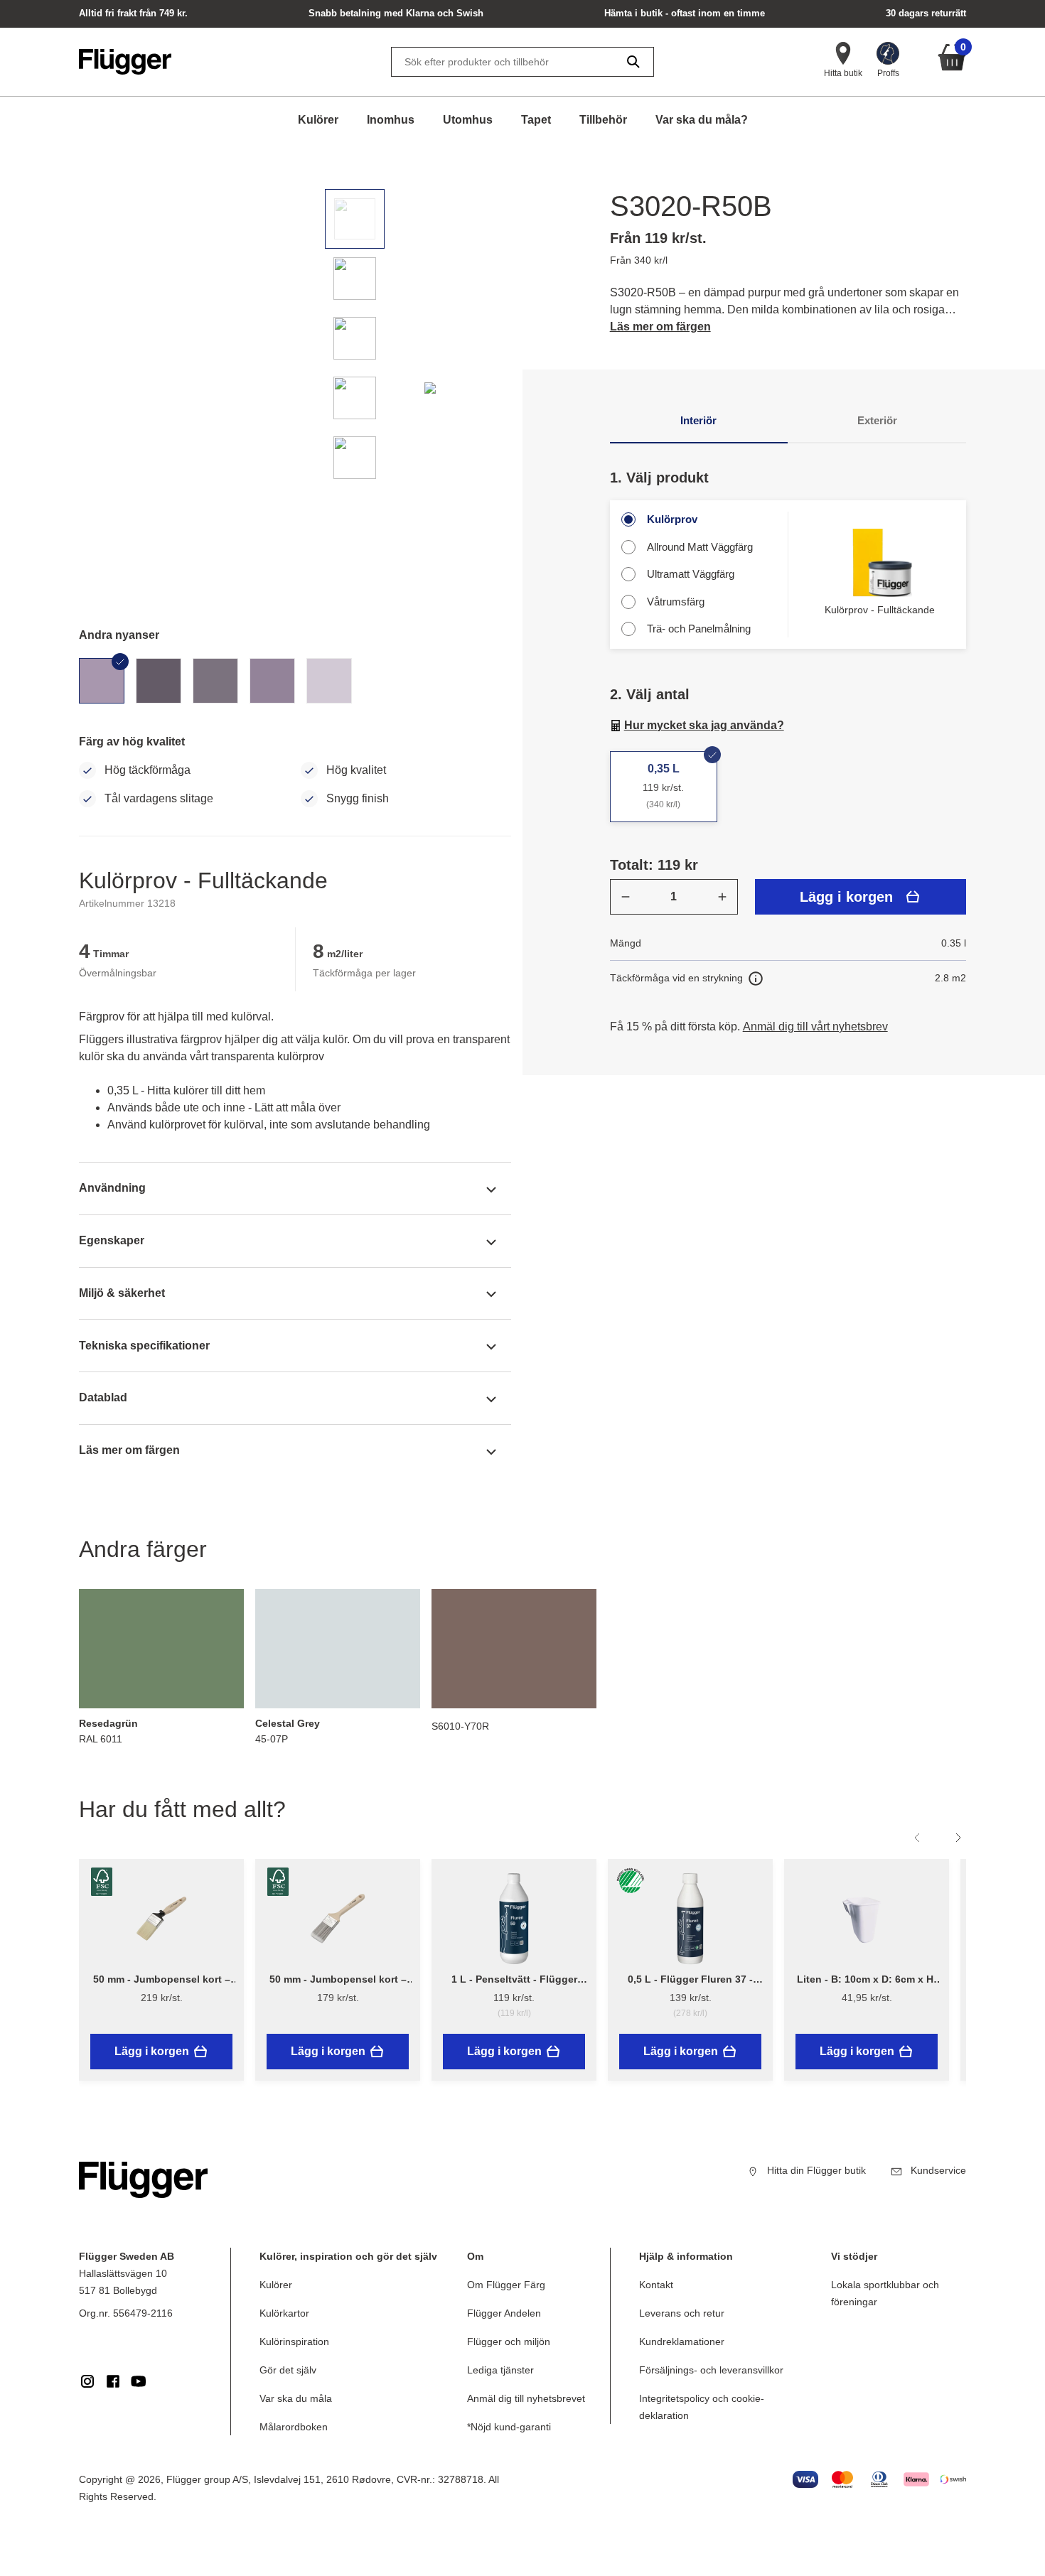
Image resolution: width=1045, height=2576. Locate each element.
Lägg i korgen (846, 897)
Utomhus (468, 120)
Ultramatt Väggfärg (691, 574)
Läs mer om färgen (660, 327)
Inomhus (391, 120)
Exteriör (877, 420)
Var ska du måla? (702, 120)
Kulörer (318, 120)
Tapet (536, 120)
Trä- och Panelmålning (699, 629)
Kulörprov (672, 519)
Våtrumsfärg (676, 602)
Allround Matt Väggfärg (700, 547)
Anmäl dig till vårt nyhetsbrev (815, 1026)
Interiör (698, 420)
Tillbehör (603, 120)
